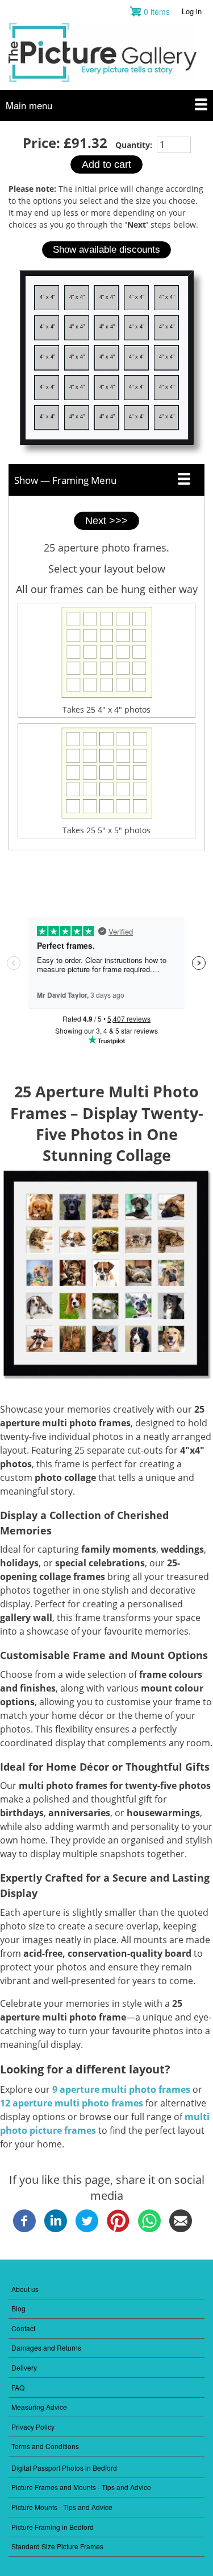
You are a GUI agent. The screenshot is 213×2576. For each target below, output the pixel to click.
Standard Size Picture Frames (57, 2546)
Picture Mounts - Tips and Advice (62, 2507)
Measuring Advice (39, 2407)
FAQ (18, 2387)
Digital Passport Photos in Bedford (64, 2468)
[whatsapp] (149, 2229)
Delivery (24, 2367)
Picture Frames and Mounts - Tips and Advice (81, 2487)
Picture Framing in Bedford (53, 2527)
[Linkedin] (56, 2229)
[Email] (181, 2229)
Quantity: (135, 145)
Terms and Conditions (45, 2446)
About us (25, 2289)
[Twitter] (87, 2229)
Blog (18, 2308)
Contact (23, 2328)
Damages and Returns (46, 2347)
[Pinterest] (118, 2229)
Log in (192, 11)
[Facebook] (24, 2229)
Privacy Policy (33, 2427)
